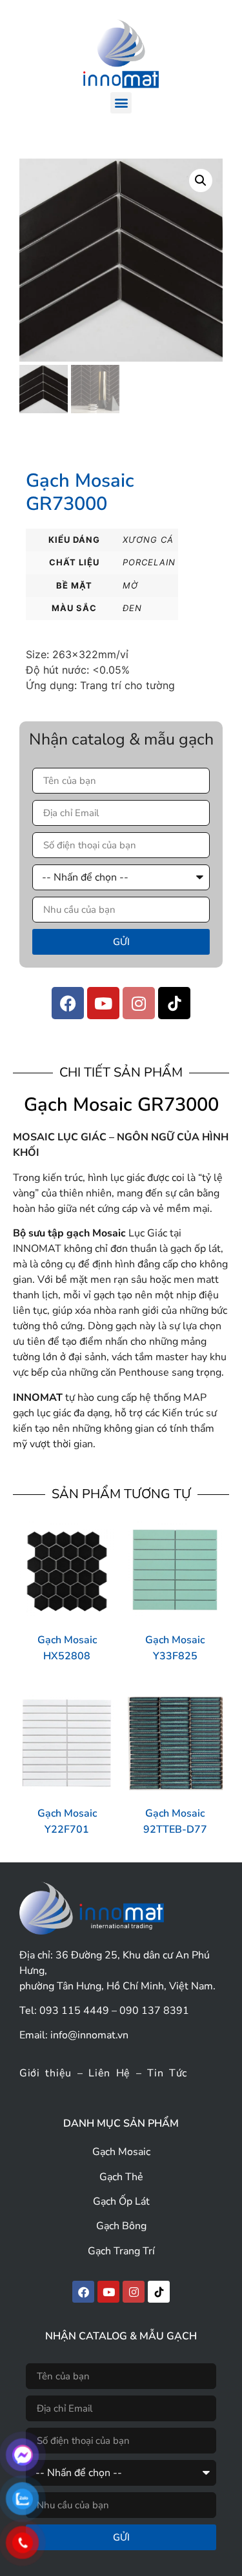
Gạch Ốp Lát (121, 2201)
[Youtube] (103, 1003)
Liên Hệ (109, 2073)
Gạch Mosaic (121, 2152)
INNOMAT (38, 1398)
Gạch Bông (121, 2226)
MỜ (130, 585)
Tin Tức (167, 2073)
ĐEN (132, 608)
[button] (121, 103)
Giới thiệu (45, 2073)
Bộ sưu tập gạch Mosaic (69, 1233)
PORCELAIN (149, 562)
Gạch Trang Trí (121, 2251)
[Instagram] (139, 1003)
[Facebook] (68, 1003)
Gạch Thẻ (121, 2177)
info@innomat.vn (89, 2035)
